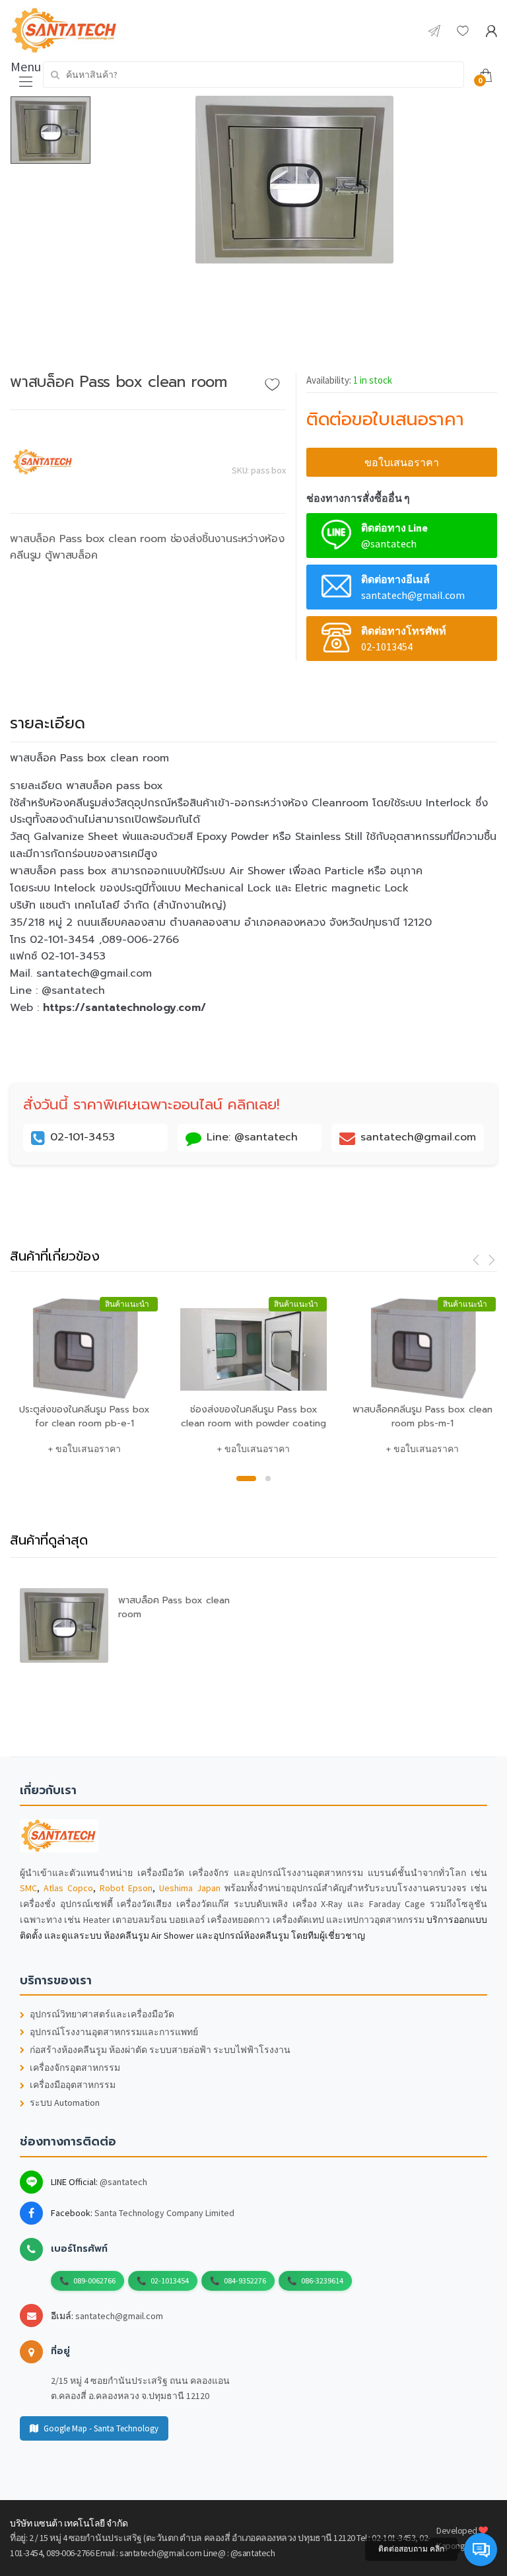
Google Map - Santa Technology (101, 2428)
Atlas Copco (68, 1888)
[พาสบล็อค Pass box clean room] (294, 180)
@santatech (123, 2182)
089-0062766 (94, 2280)
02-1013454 (170, 2280)
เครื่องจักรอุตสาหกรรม (75, 2068)
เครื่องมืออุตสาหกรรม (73, 2085)
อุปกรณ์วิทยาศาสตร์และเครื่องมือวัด (102, 2014)
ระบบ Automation (65, 2103)
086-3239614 (322, 2280)
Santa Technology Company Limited (164, 2213)
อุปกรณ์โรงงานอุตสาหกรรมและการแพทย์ (114, 2032)
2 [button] (268, 1479)
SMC (28, 1888)
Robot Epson (126, 1888)
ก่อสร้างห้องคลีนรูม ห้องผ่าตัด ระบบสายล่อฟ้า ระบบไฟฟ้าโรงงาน (160, 2050)
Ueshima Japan (190, 1888)
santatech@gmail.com (119, 2316)
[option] (294, 180)
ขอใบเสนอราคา (402, 462)
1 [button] (246, 1479)
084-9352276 (245, 2280)
